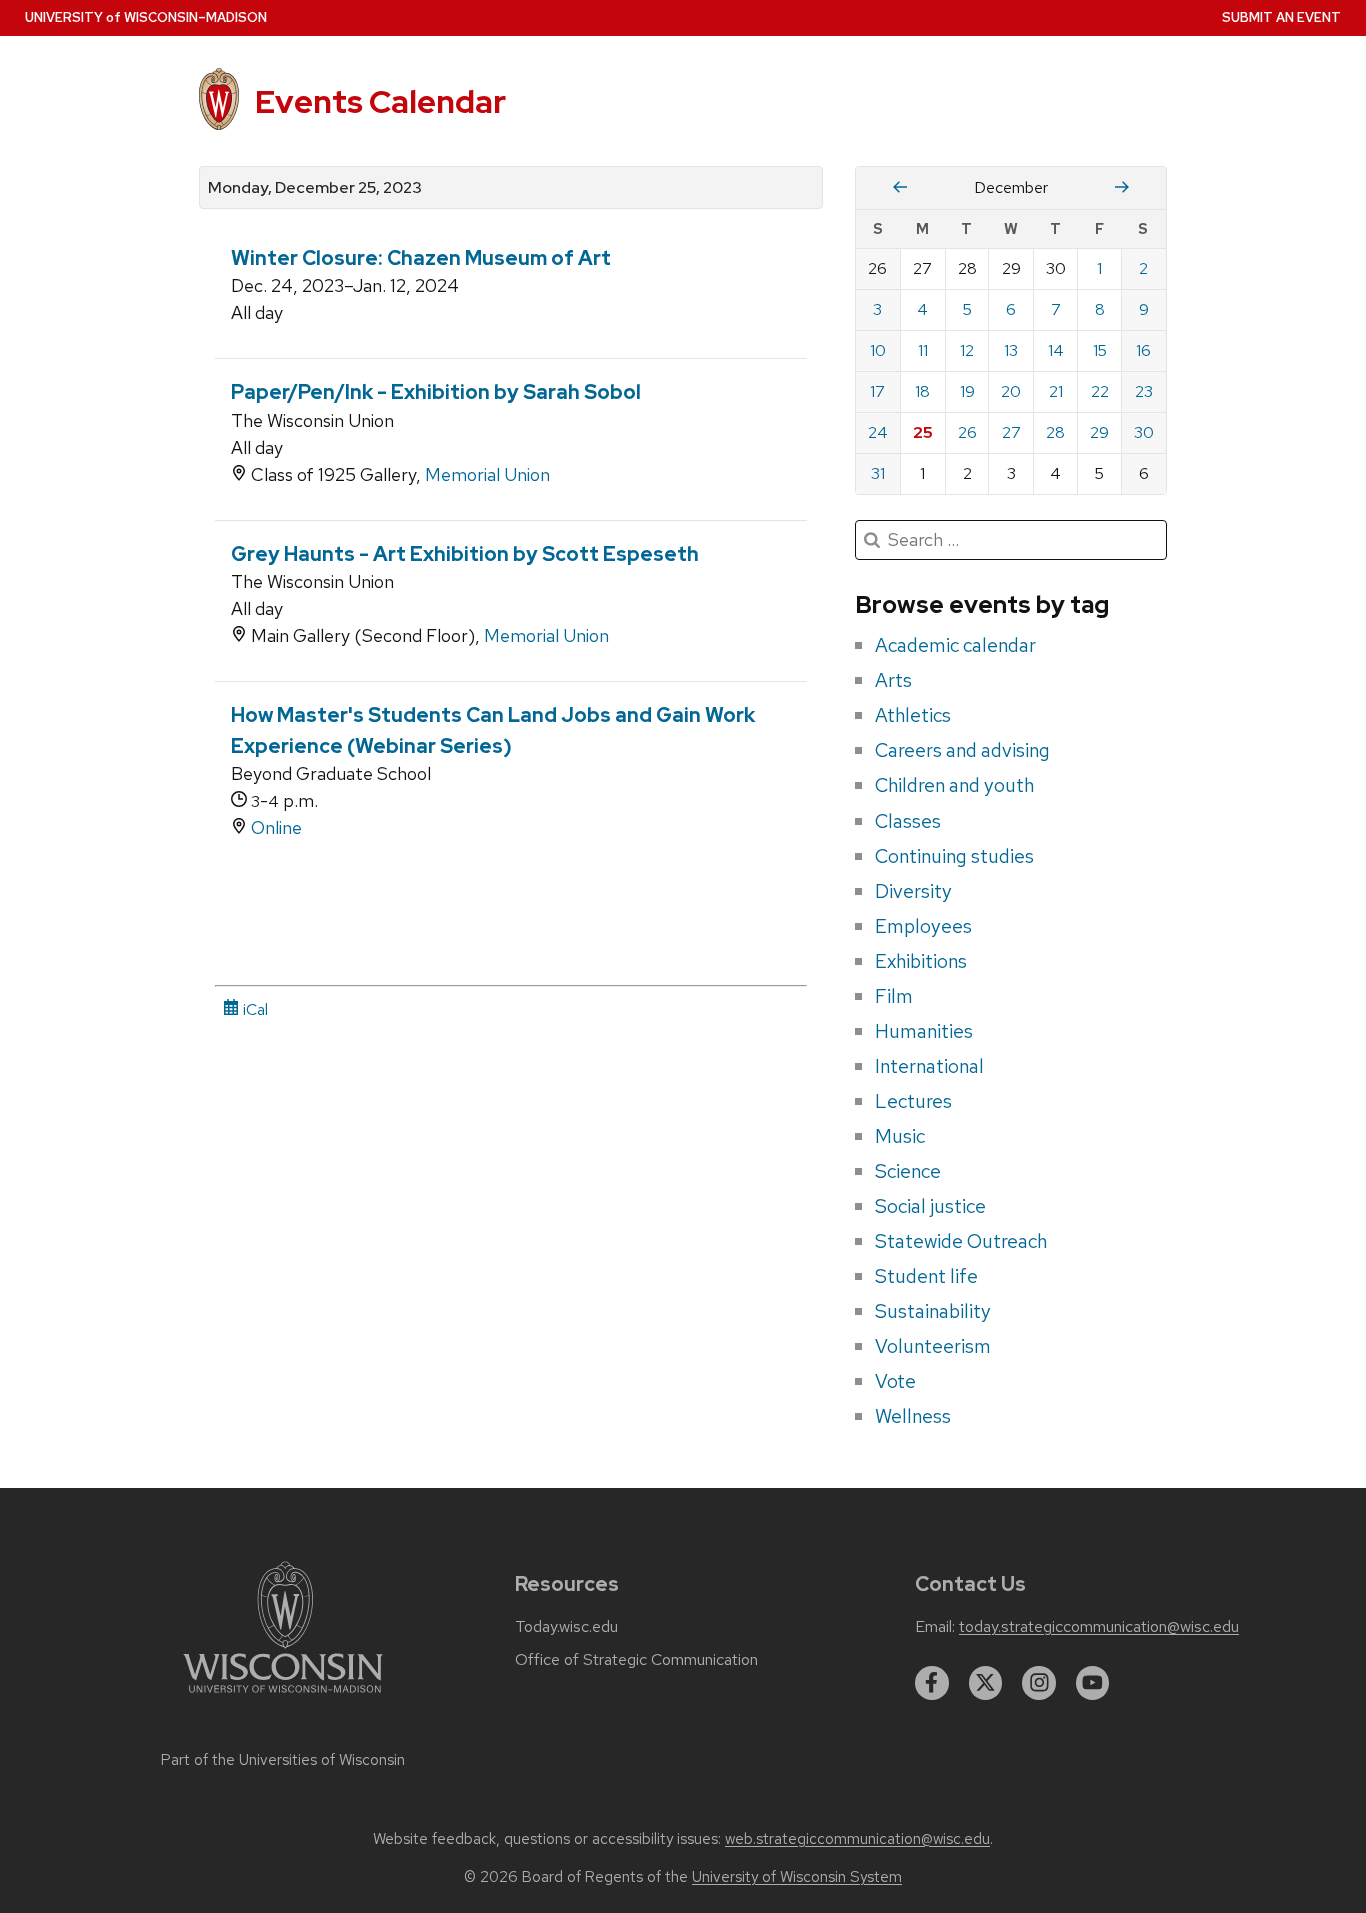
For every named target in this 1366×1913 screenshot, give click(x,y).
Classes (908, 821)
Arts (893, 680)
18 (922, 391)
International (929, 1066)
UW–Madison (146, 17)
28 (1055, 432)
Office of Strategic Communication (636, 1660)
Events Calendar (380, 101)
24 (878, 432)
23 (1144, 391)
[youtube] (1093, 1683)
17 (877, 391)
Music (900, 1136)
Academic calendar (955, 645)
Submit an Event (1281, 17)
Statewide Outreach (961, 1241)
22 (1100, 391)
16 (1143, 350)
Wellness (913, 1416)
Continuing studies (954, 856)
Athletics (913, 715)
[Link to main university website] (283, 1696)
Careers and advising (962, 750)
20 (1011, 391)
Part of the (283, 1760)
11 (923, 350)
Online (276, 827)
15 (1100, 350)
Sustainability (933, 1311)
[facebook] (932, 1683)
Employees (923, 926)
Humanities (924, 1031)
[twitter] (986, 1683)
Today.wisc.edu (566, 1627)
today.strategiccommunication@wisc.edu (1099, 1627)
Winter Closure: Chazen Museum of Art (421, 258)
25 (923, 432)
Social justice (930, 1206)
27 (1011, 432)
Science (908, 1171)
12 (967, 350)
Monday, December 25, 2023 (315, 188)
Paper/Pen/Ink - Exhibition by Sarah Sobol (436, 392)
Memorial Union (487, 474)
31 (878, 473)
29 (1099, 432)
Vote (895, 1381)
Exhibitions (921, 961)
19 (967, 391)
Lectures (913, 1101)
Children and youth (954, 785)
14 (1056, 350)
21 (1056, 391)
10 (878, 350)
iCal (253, 1009)
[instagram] (1039, 1683)
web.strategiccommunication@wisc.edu (857, 1839)
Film (894, 996)
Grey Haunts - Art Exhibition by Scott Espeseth (465, 554)
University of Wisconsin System (797, 1877)
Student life (926, 1276)
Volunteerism (933, 1346)
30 (1144, 432)
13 (1011, 350)
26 (967, 432)
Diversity (913, 891)
